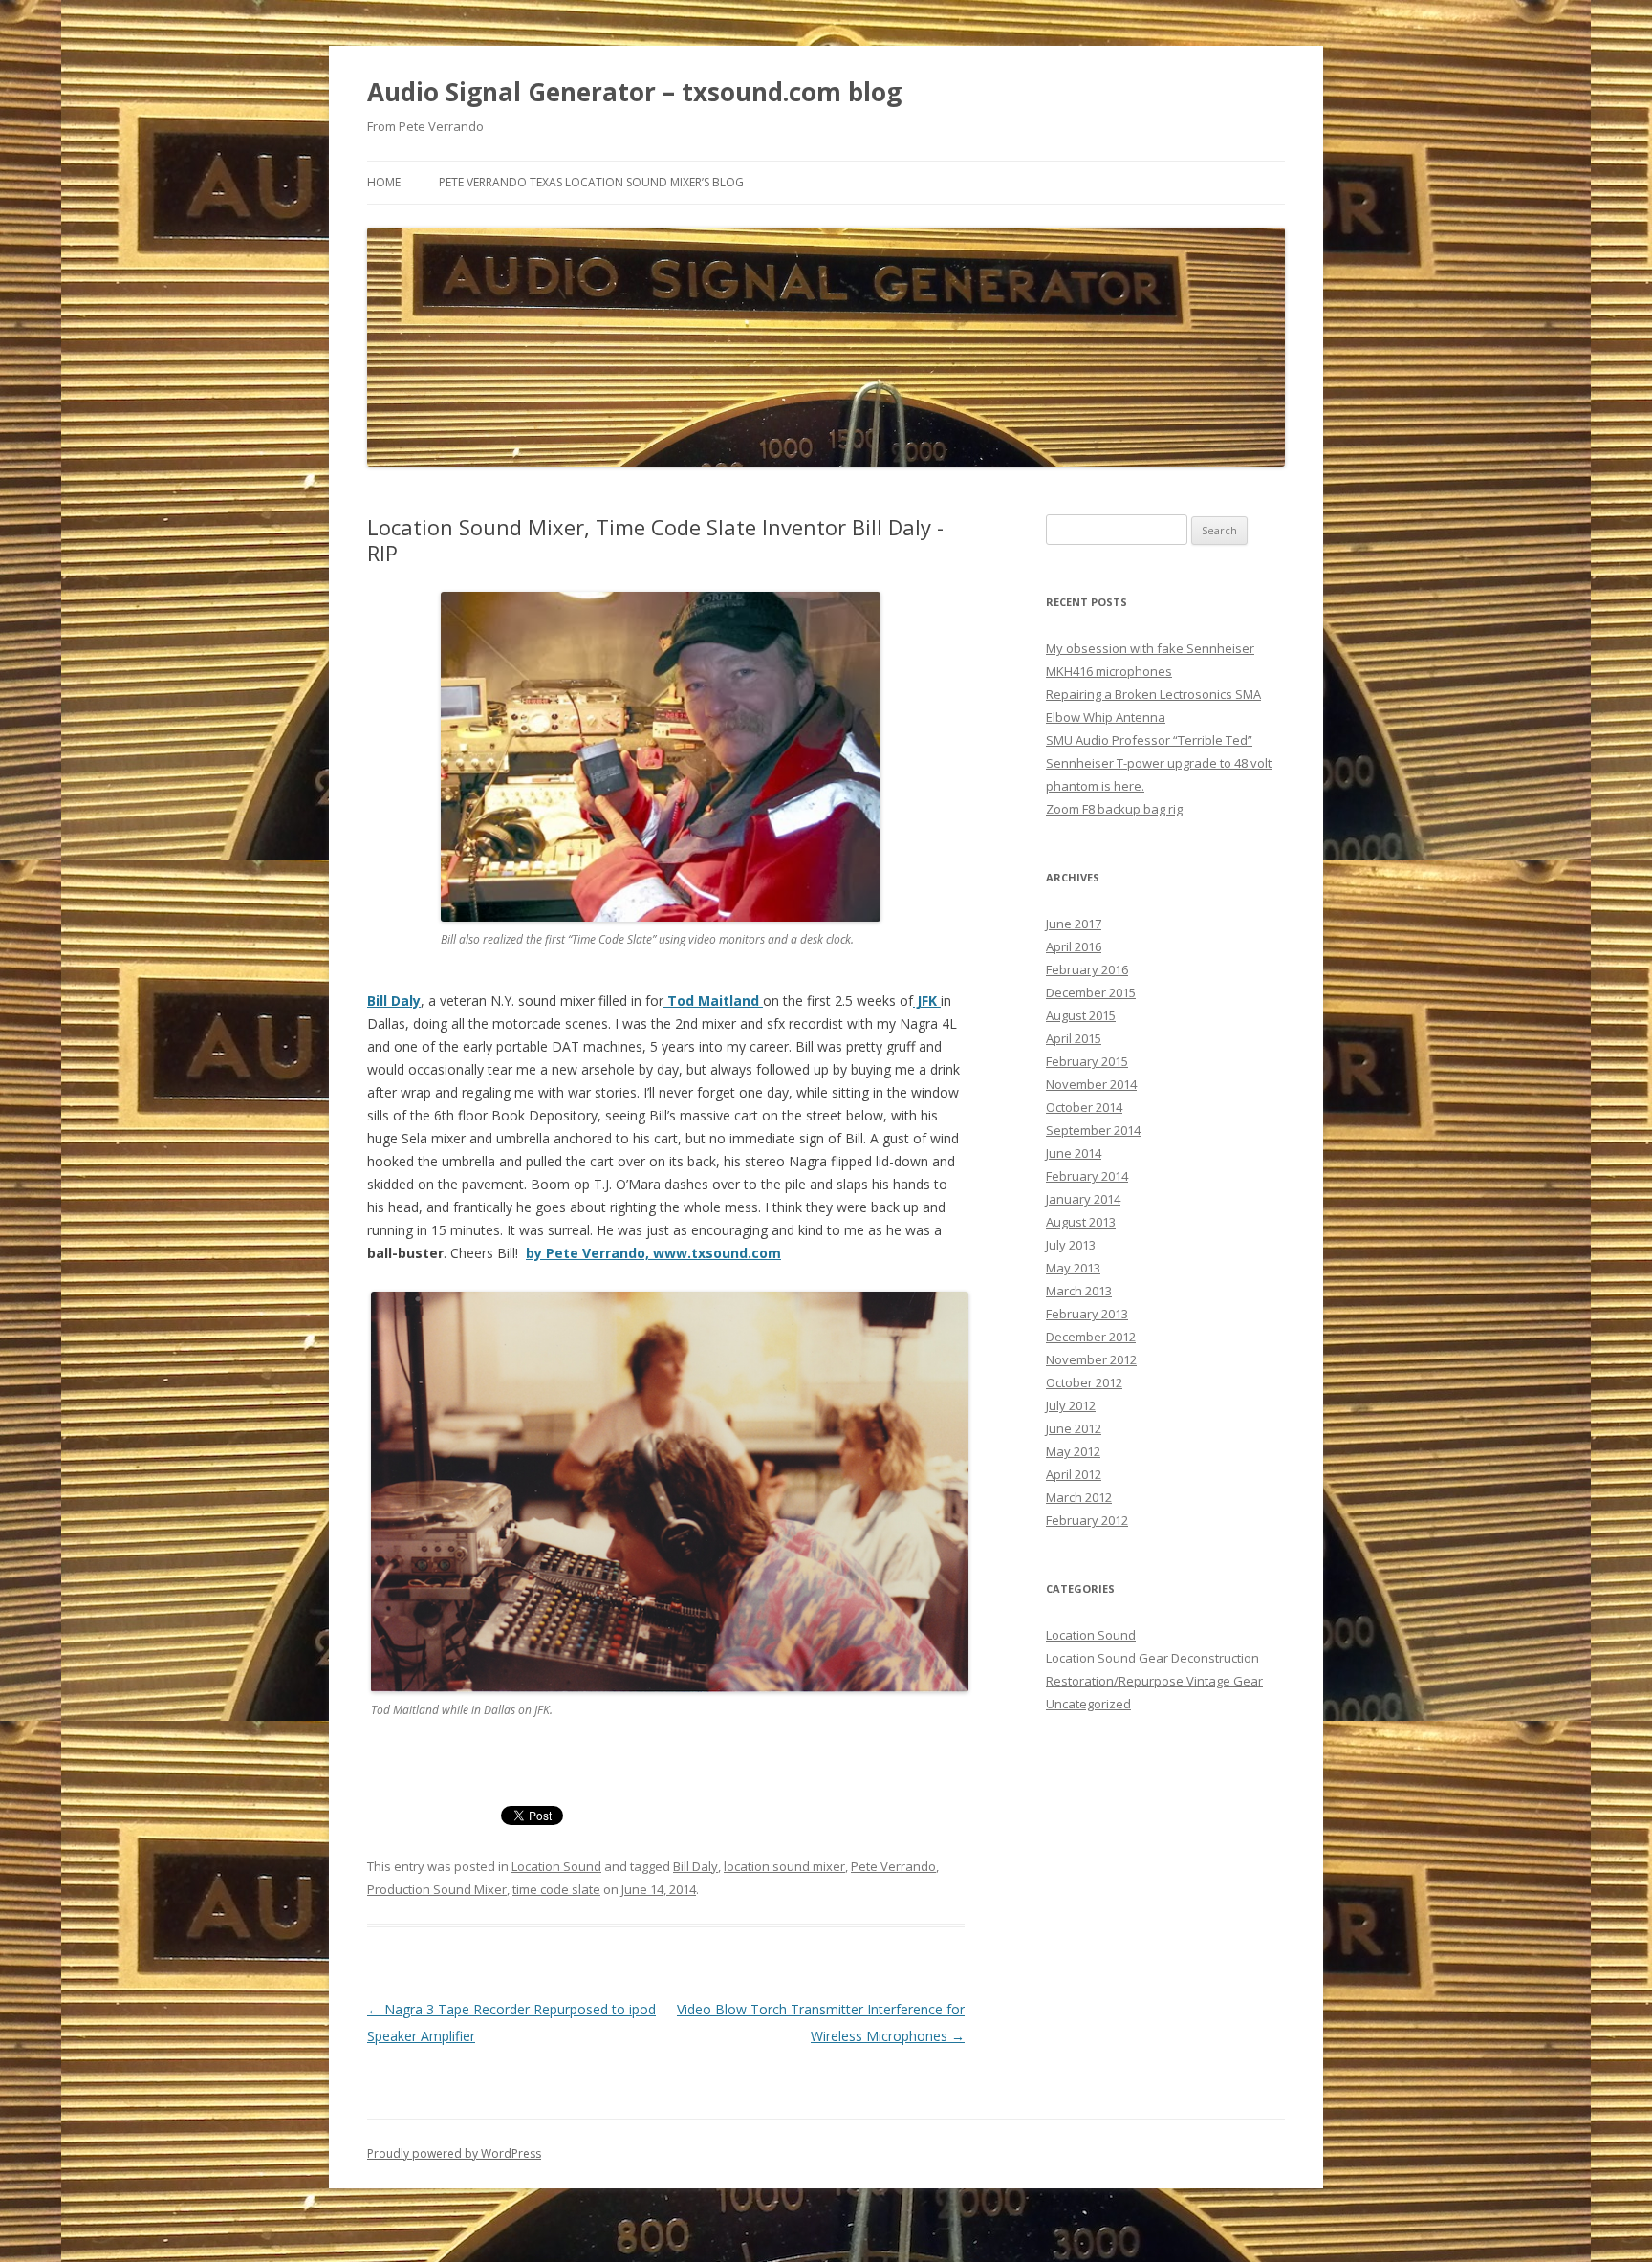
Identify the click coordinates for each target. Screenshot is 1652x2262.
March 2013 (1079, 1291)
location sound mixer (784, 1866)
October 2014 (1084, 1107)
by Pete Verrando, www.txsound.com (653, 1253)
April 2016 (1074, 946)
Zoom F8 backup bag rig (1114, 809)
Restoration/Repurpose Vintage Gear (1154, 1681)
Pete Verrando (893, 1866)
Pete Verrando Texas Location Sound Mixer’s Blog (591, 182)
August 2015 (1081, 1015)
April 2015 (1074, 1038)
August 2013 (1081, 1222)
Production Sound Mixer (437, 1889)
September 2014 (1093, 1130)
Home (384, 182)
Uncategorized (1088, 1704)
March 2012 (1079, 1497)
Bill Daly (696, 1866)
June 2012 (1074, 1428)
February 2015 (1087, 1061)
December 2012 (1091, 1337)
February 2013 (1087, 1314)
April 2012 (1074, 1474)
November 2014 (1091, 1084)
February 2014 (1087, 1176)
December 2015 (1091, 992)
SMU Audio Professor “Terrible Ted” (1149, 740)
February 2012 (1087, 1520)
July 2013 (1071, 1245)
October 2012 (1084, 1382)
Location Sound (556, 1866)
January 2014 (1083, 1199)
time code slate (556, 1889)
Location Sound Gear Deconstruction (1152, 1658)
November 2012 (1091, 1359)
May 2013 (1073, 1268)
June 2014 (1074, 1153)
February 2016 (1087, 969)
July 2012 (1071, 1405)
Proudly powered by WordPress (454, 2153)
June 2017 (1074, 924)
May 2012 (1073, 1451)
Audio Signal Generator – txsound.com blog (634, 92)
